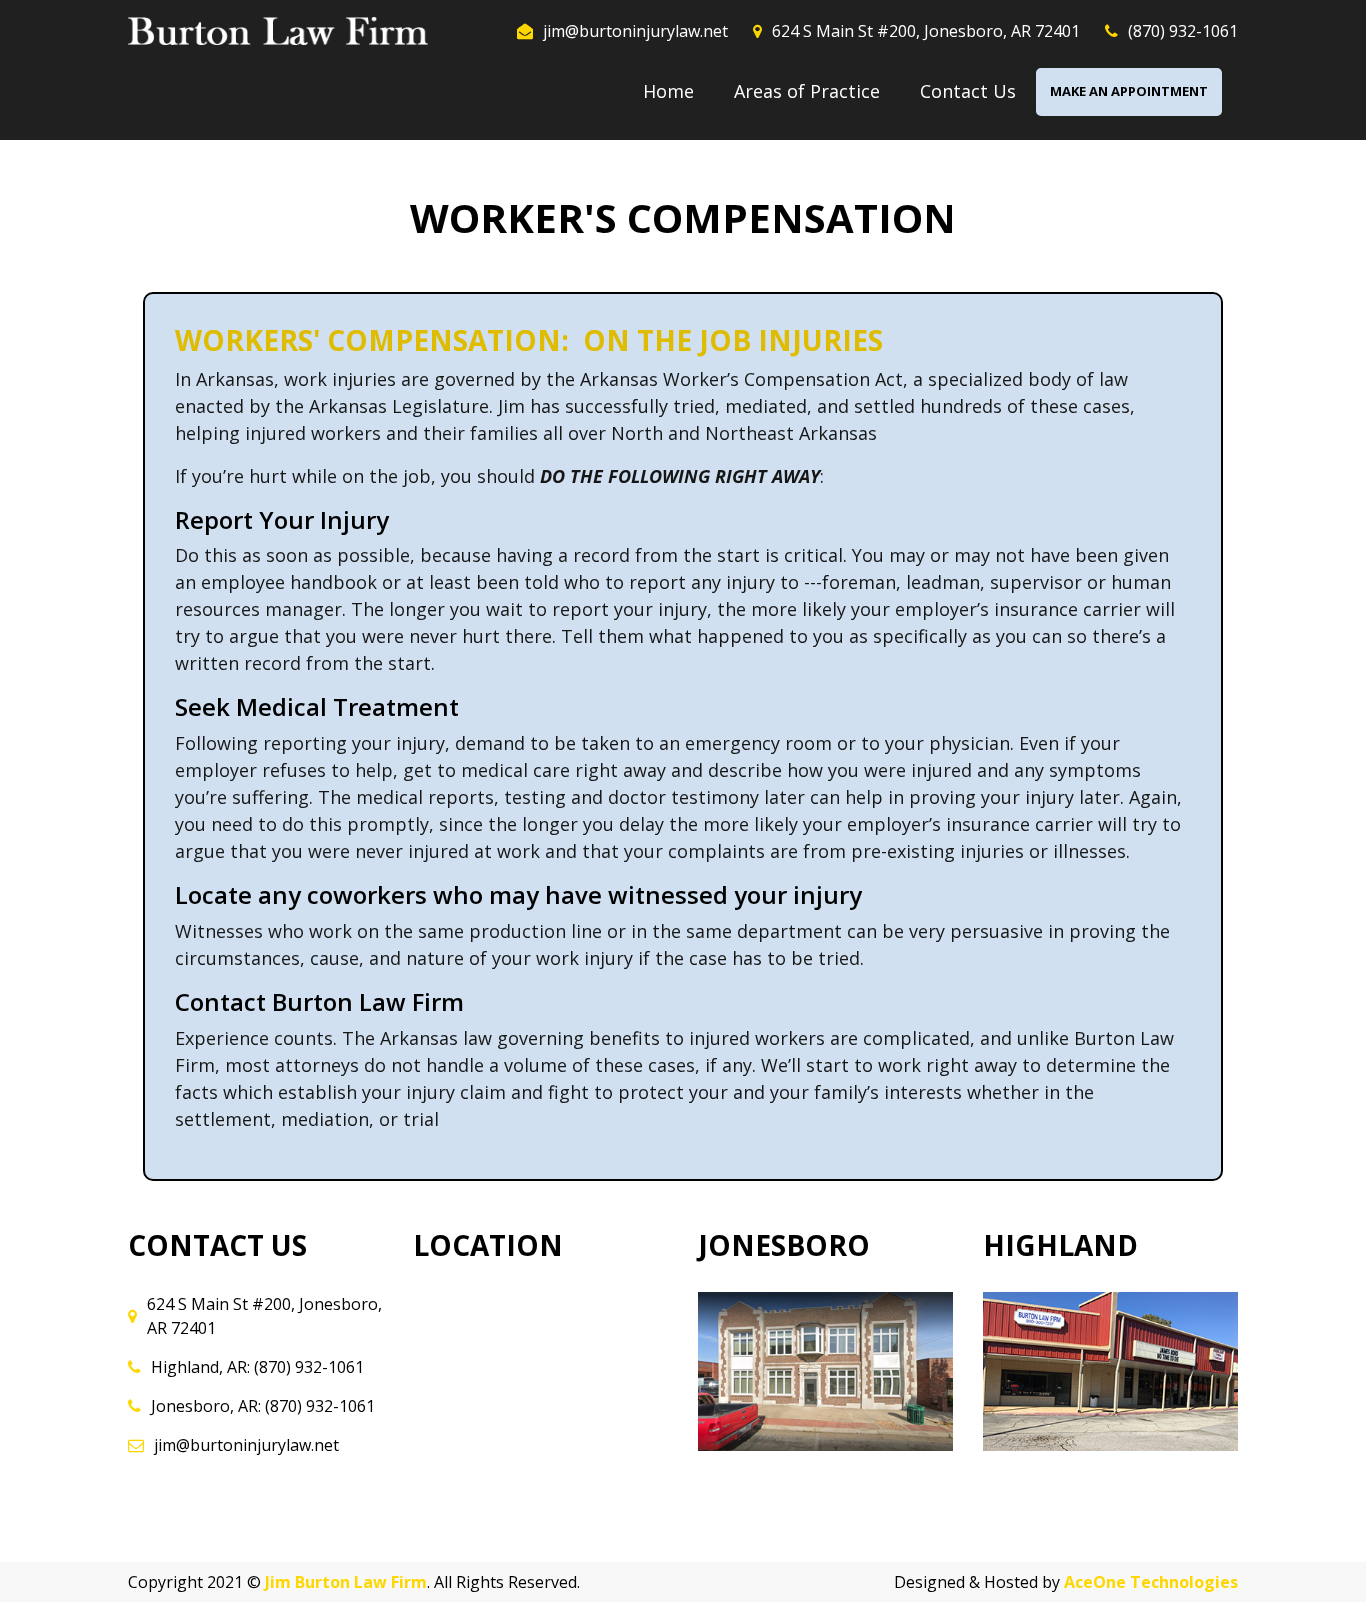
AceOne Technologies (1151, 1582)
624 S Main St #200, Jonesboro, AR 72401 (926, 31)
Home (668, 91)
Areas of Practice (807, 91)
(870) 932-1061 (1183, 31)
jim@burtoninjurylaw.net (635, 31)
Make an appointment (1129, 91)
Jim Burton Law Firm (346, 1582)
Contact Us (968, 91)
